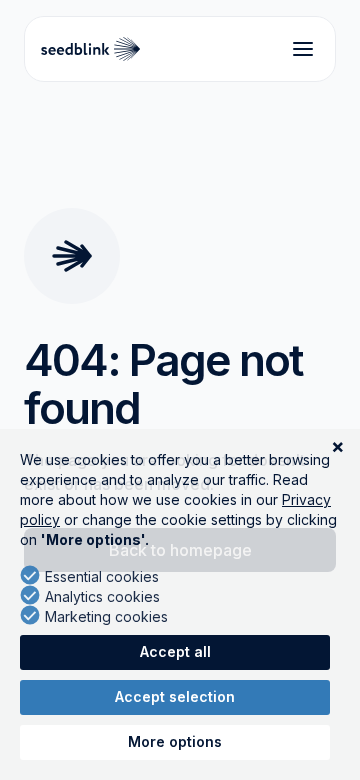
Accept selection (175, 696)
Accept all (175, 651)
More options (175, 741)
